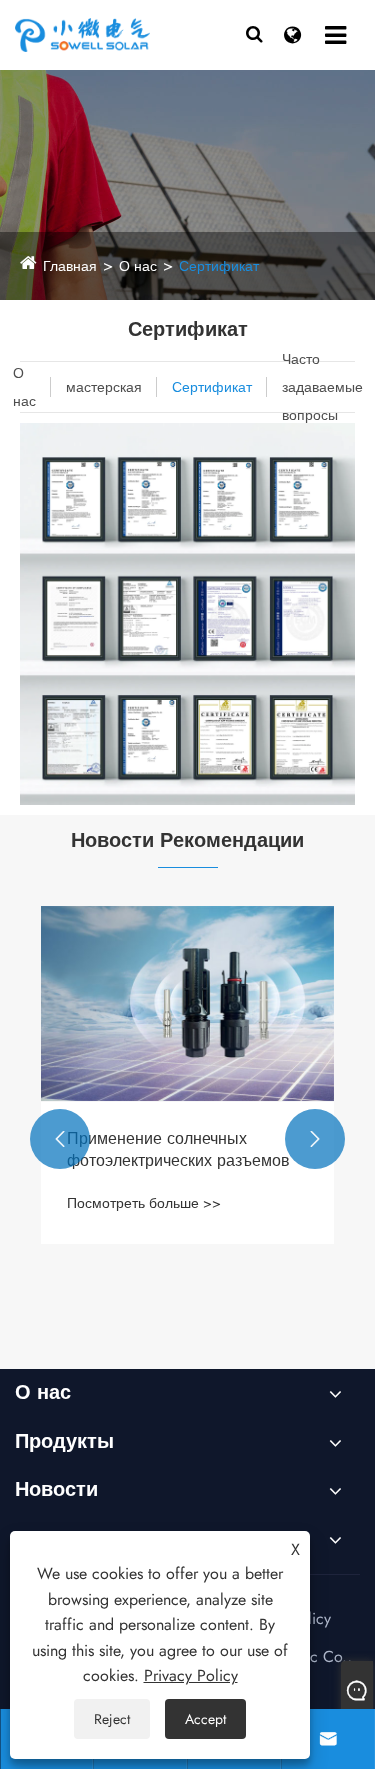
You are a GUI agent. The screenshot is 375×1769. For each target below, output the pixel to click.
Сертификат (219, 266)
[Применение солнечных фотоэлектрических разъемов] (187, 1003)
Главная (70, 266)
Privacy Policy (191, 1675)
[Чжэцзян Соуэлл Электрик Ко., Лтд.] (115, 34)
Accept (205, 1719)
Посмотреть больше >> (144, 1203)
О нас (138, 266)
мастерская (104, 387)
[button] (60, 1139)
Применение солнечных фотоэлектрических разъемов (178, 1150)
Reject (112, 1719)
